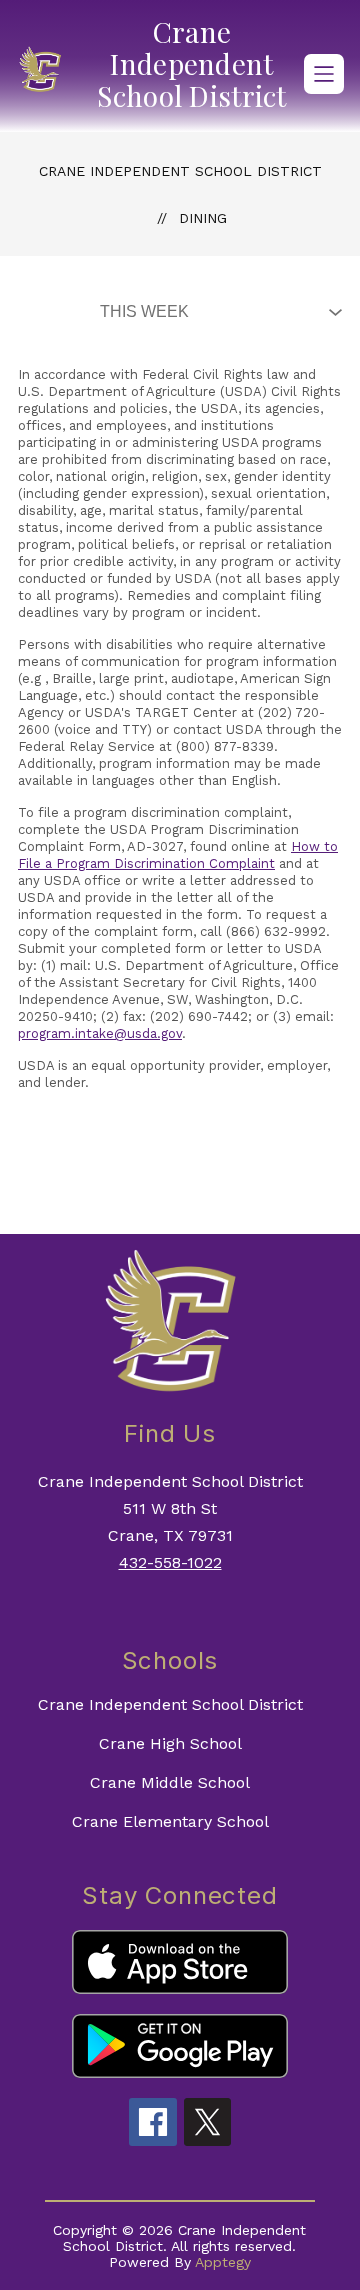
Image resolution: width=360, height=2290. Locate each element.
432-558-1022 (170, 1562)
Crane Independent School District (180, 171)
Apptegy (223, 2262)
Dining (203, 218)
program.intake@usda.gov (100, 1033)
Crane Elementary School (170, 1821)
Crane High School (170, 1743)
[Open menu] (324, 74)
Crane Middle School (170, 1782)
